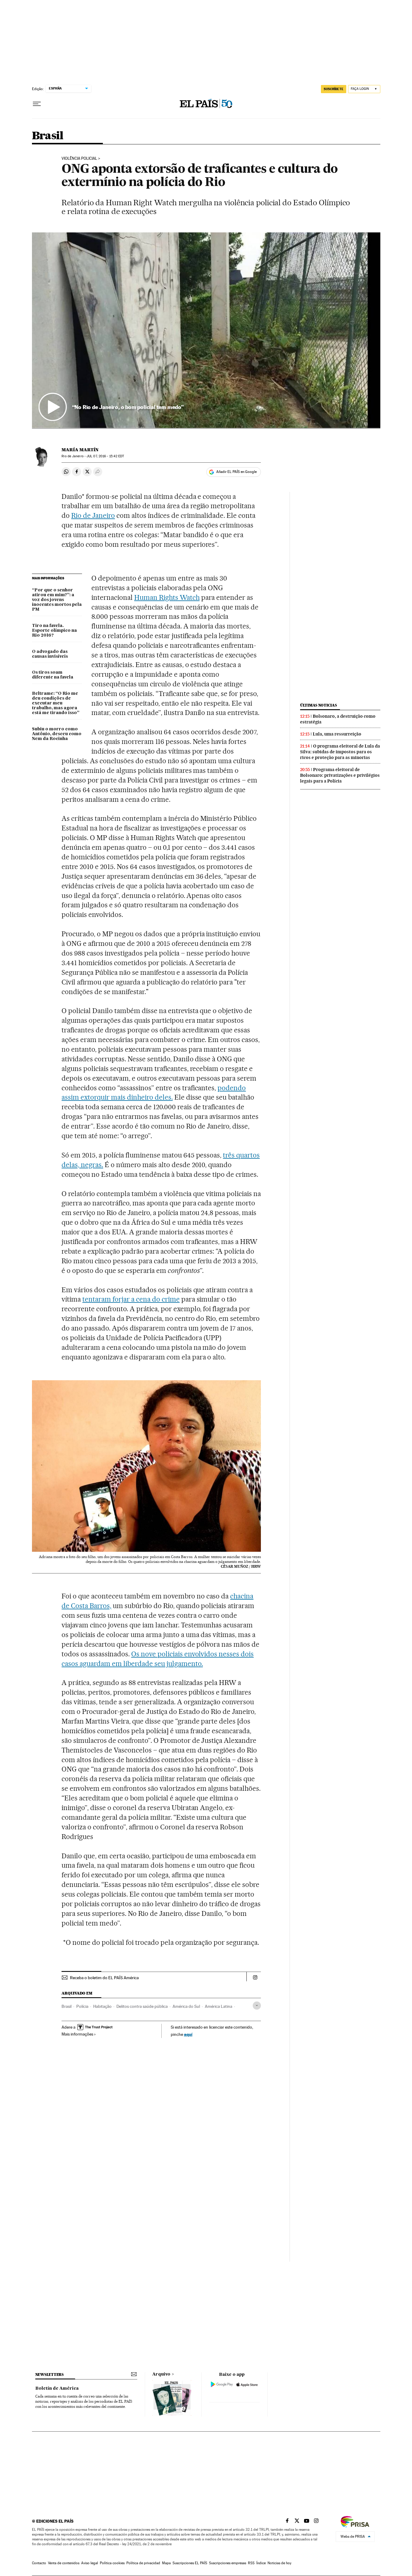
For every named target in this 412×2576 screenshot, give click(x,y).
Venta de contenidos (64, 2563)
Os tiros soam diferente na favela (53, 675)
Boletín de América (57, 2389)
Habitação (102, 2006)
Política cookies (112, 2563)
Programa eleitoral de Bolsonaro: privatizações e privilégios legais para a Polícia (340, 775)
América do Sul (186, 2006)
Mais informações (77, 2034)
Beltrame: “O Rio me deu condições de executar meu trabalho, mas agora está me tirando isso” (56, 703)
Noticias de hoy (279, 2563)
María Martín (80, 450)
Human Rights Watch (167, 597)
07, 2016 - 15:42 (105, 456)
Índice (261, 2563)
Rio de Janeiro (93, 515)
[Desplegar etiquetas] (257, 2006)
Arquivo (161, 2374)
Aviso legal (90, 2563)
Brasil (48, 136)
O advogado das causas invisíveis (50, 654)
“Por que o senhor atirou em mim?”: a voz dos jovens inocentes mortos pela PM (57, 600)
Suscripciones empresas (228, 2563)
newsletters (49, 2374)
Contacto (39, 2563)
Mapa (166, 2563)
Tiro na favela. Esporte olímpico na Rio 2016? (54, 631)
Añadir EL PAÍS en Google (236, 472)
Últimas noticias (319, 705)
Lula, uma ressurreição (337, 734)
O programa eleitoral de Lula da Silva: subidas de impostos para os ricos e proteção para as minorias (340, 752)
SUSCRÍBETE (334, 89)
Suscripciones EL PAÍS (190, 2563)
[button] (206, 330)
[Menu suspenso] (37, 104)
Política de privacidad (143, 2563)
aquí (188, 2034)
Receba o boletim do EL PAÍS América (104, 1978)
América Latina (219, 2006)
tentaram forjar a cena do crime (131, 1299)
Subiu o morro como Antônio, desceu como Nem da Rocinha (57, 734)
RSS (251, 2563)
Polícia (82, 2006)
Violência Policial (79, 159)
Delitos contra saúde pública (142, 2006)
